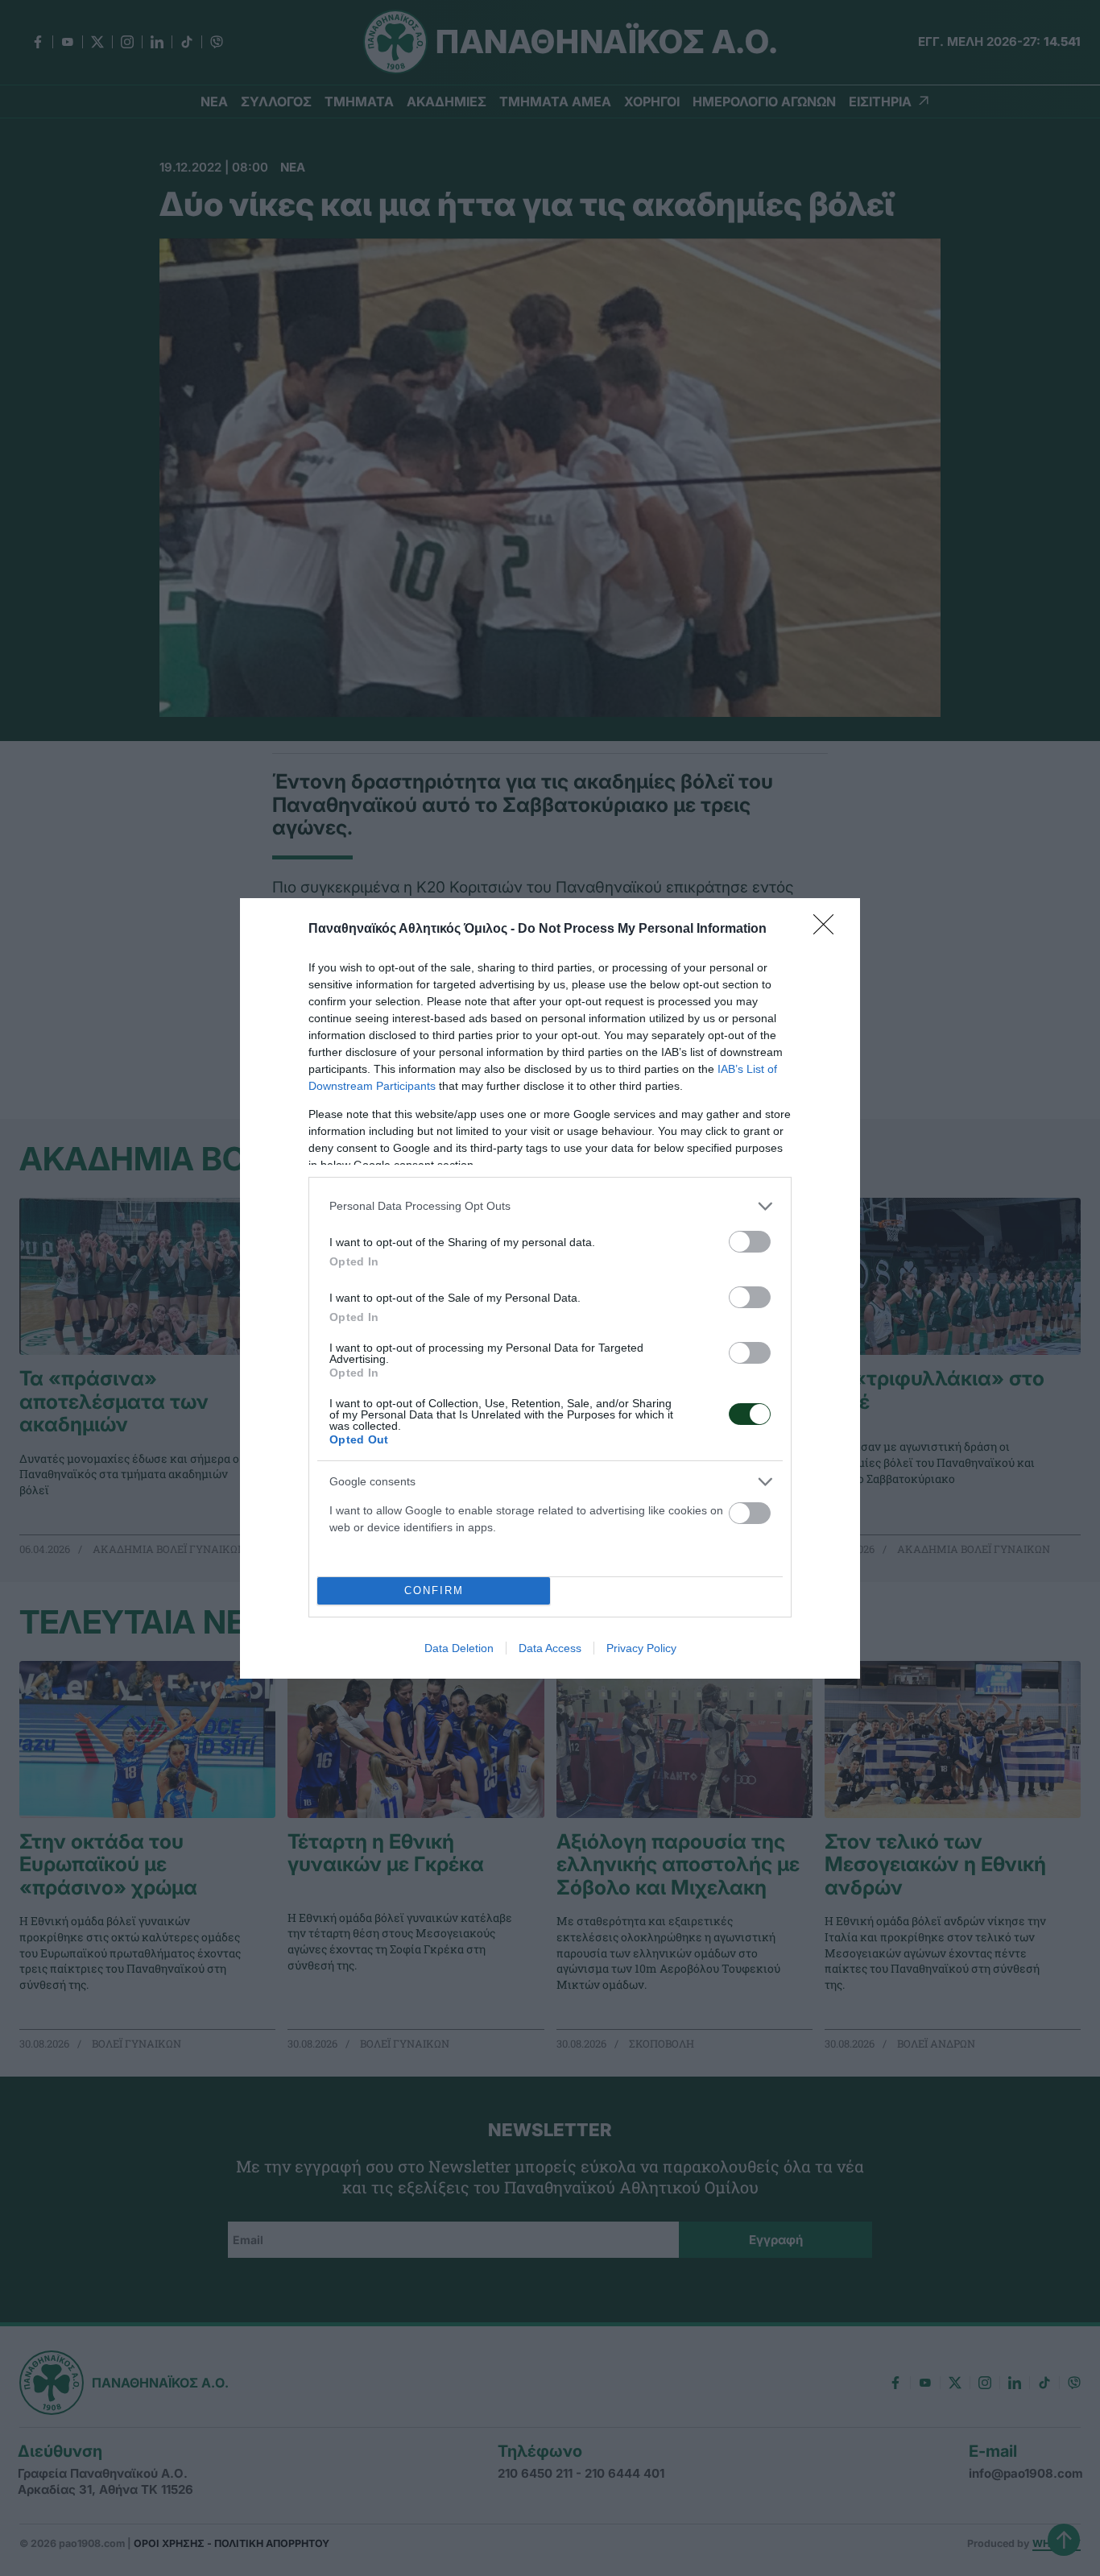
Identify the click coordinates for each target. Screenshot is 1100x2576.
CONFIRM (434, 1590)
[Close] (829, 930)
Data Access (550, 1648)
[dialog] (550, 1288)
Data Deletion (459, 1648)
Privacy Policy (641, 1648)
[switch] (750, 1242)
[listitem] (550, 1206)
